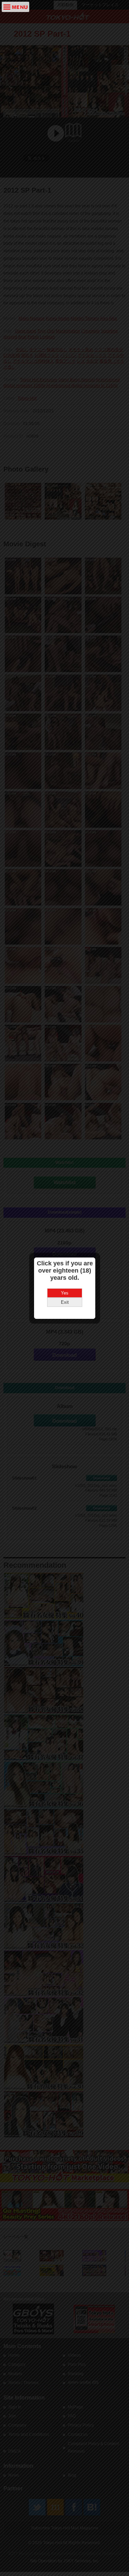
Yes (65, 1293)
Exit (65, 1302)
